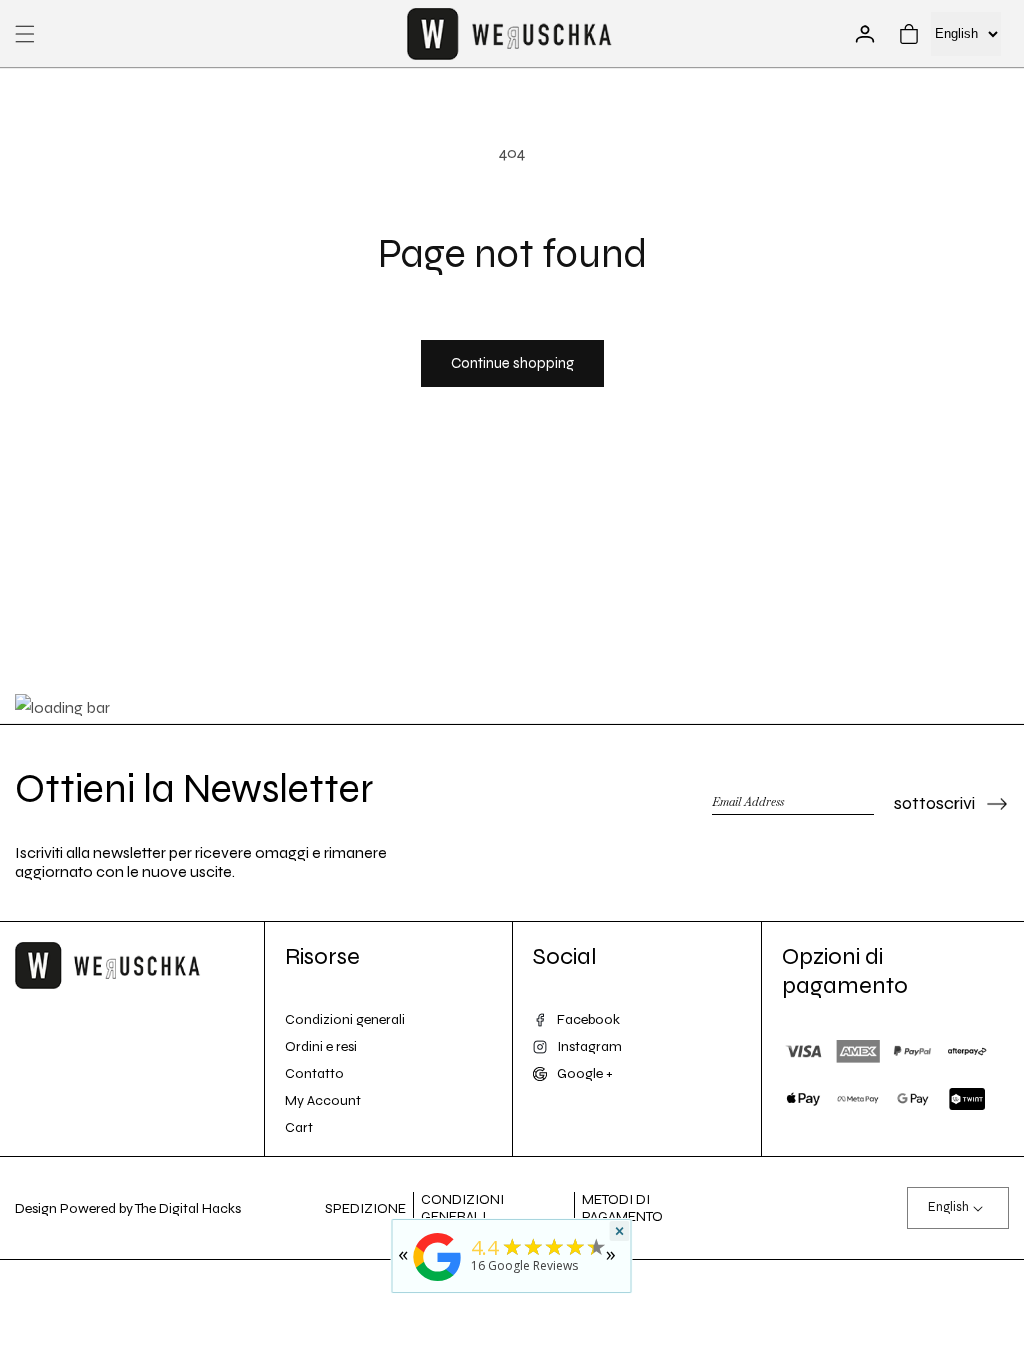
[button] (25, 34)
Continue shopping (512, 363)
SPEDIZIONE (365, 1208)
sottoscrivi (934, 803)
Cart (299, 1127)
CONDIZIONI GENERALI (462, 1208)
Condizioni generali (345, 1019)
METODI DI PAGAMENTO (622, 1208)
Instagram (589, 1046)
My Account (323, 1100)
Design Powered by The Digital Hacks (128, 1208)
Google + (585, 1073)
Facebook (588, 1019)
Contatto (314, 1073)
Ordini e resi (321, 1046)
